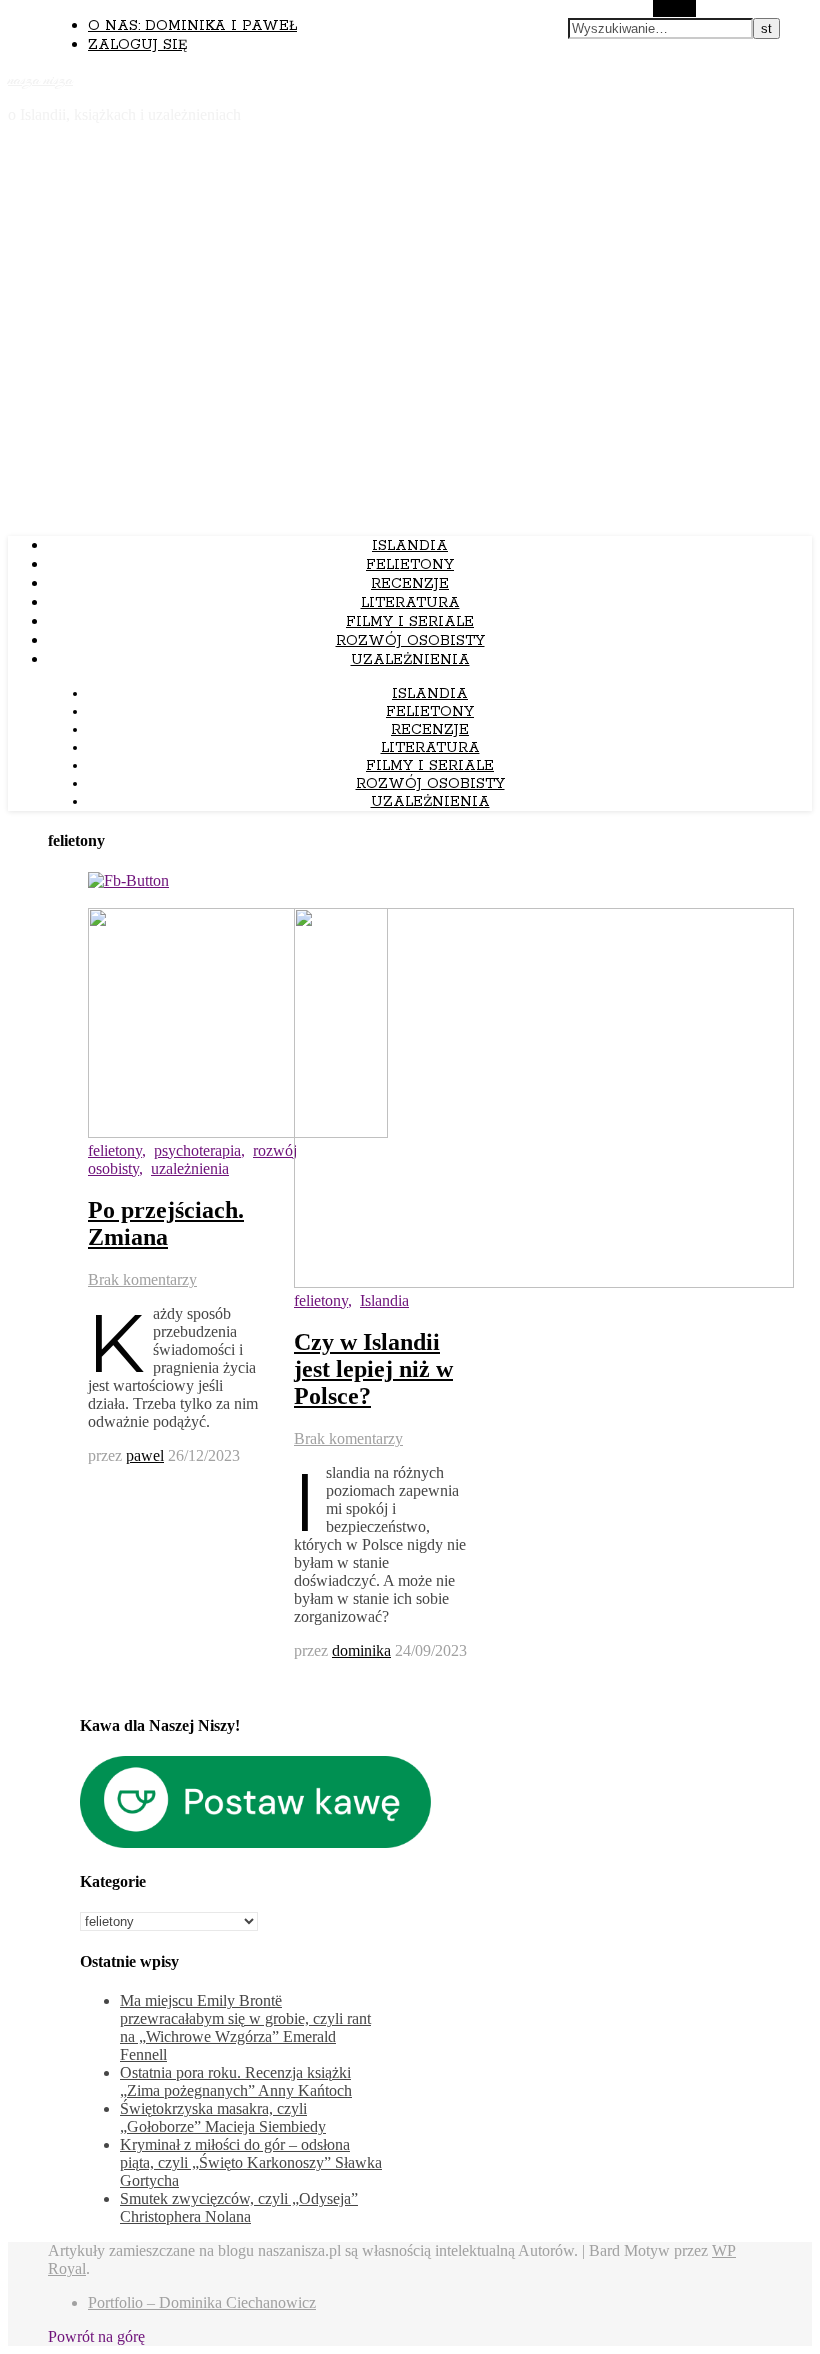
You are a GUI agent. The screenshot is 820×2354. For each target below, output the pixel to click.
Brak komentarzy (142, 1279)
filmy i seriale (410, 622)
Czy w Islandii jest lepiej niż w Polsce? (373, 1369)
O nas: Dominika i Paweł (192, 26)
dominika (361, 1650)
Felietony (410, 565)
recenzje (410, 584)
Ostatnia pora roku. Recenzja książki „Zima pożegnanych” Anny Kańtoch (236, 2081)
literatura (410, 603)
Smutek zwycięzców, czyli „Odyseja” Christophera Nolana (239, 2207)
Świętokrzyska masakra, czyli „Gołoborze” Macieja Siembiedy (223, 2117)
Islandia (410, 546)
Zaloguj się (137, 45)
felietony (115, 1150)
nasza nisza (40, 80)
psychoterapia (197, 1150)
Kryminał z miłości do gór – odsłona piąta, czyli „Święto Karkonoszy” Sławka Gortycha (251, 2162)
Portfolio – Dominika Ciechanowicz (202, 2302)
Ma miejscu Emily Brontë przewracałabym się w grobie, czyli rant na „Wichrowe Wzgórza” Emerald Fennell (245, 2027)
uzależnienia (190, 1168)
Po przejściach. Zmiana (166, 1223)
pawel (145, 1455)
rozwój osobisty (410, 641)
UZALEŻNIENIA (410, 660)
